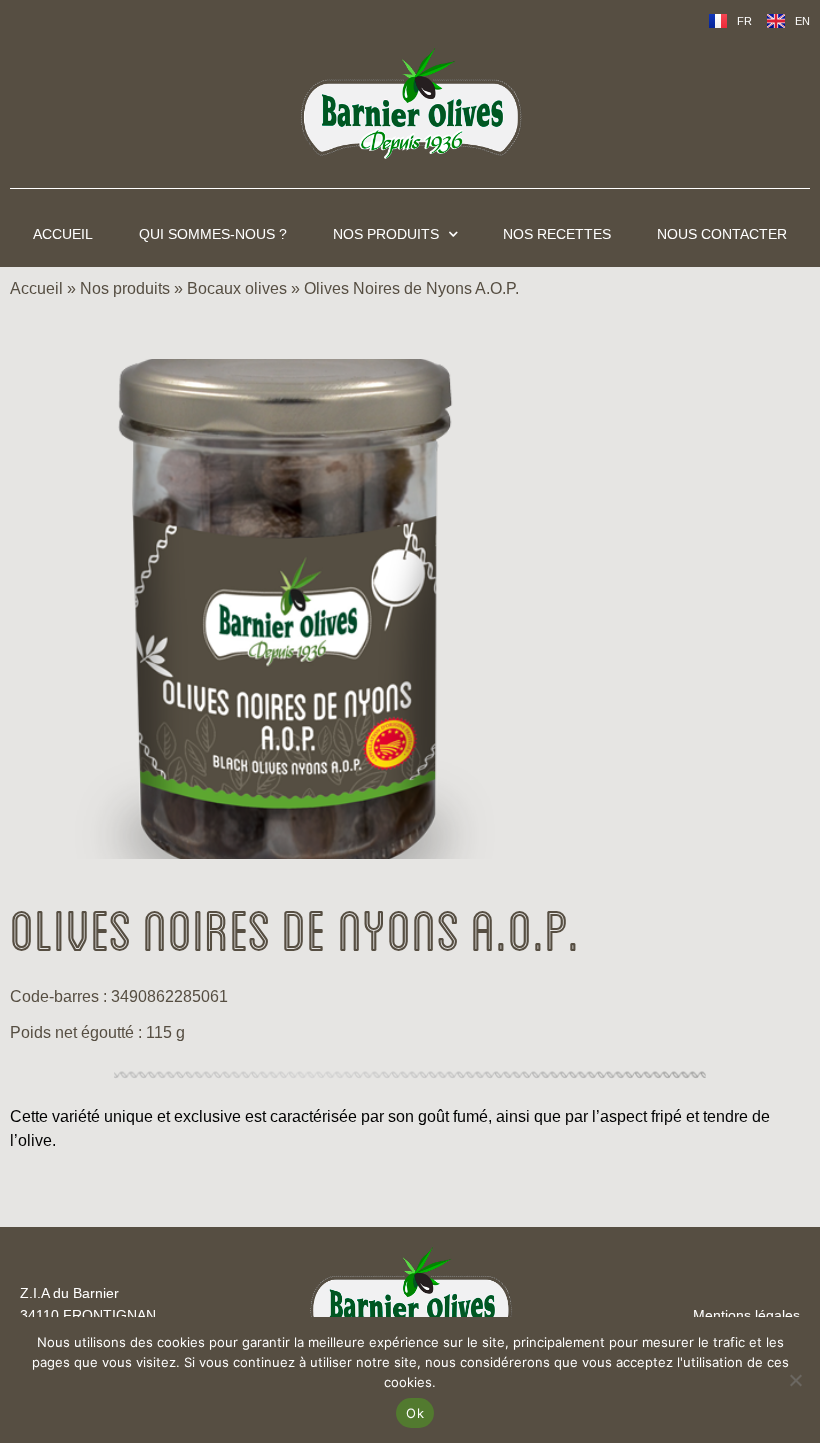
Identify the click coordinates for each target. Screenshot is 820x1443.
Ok (415, 1413)
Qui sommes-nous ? (213, 234)
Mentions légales (746, 1315)
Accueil (63, 234)
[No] (795, 1380)
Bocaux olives (237, 288)
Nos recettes (557, 234)
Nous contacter (722, 234)
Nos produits (386, 234)
